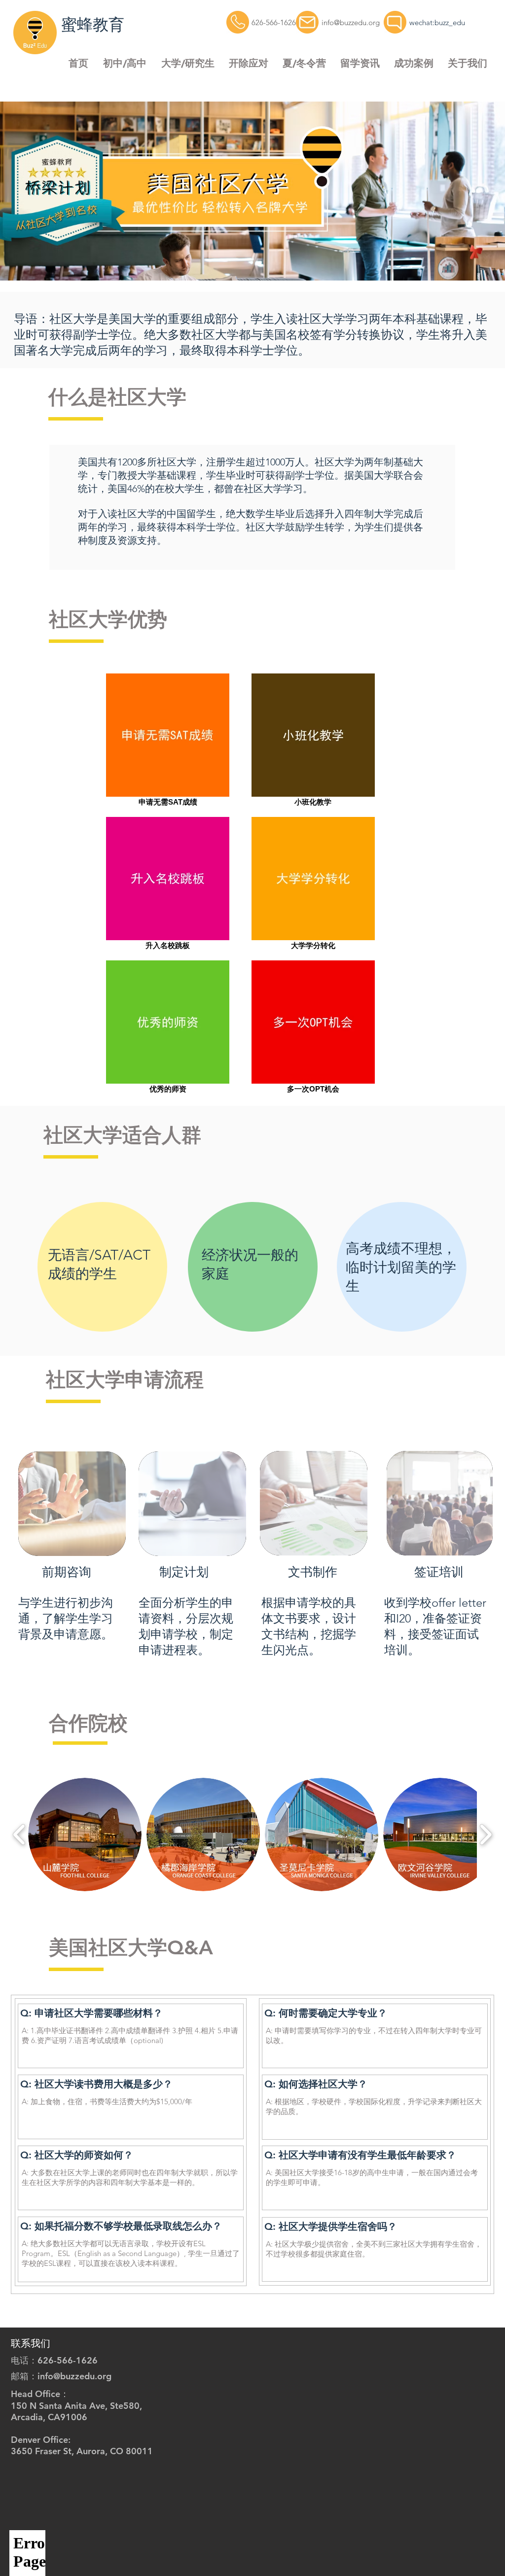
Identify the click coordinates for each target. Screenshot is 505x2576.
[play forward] (486, 1835)
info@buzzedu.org (351, 22)
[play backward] (19, 1835)
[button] (125, 63)
